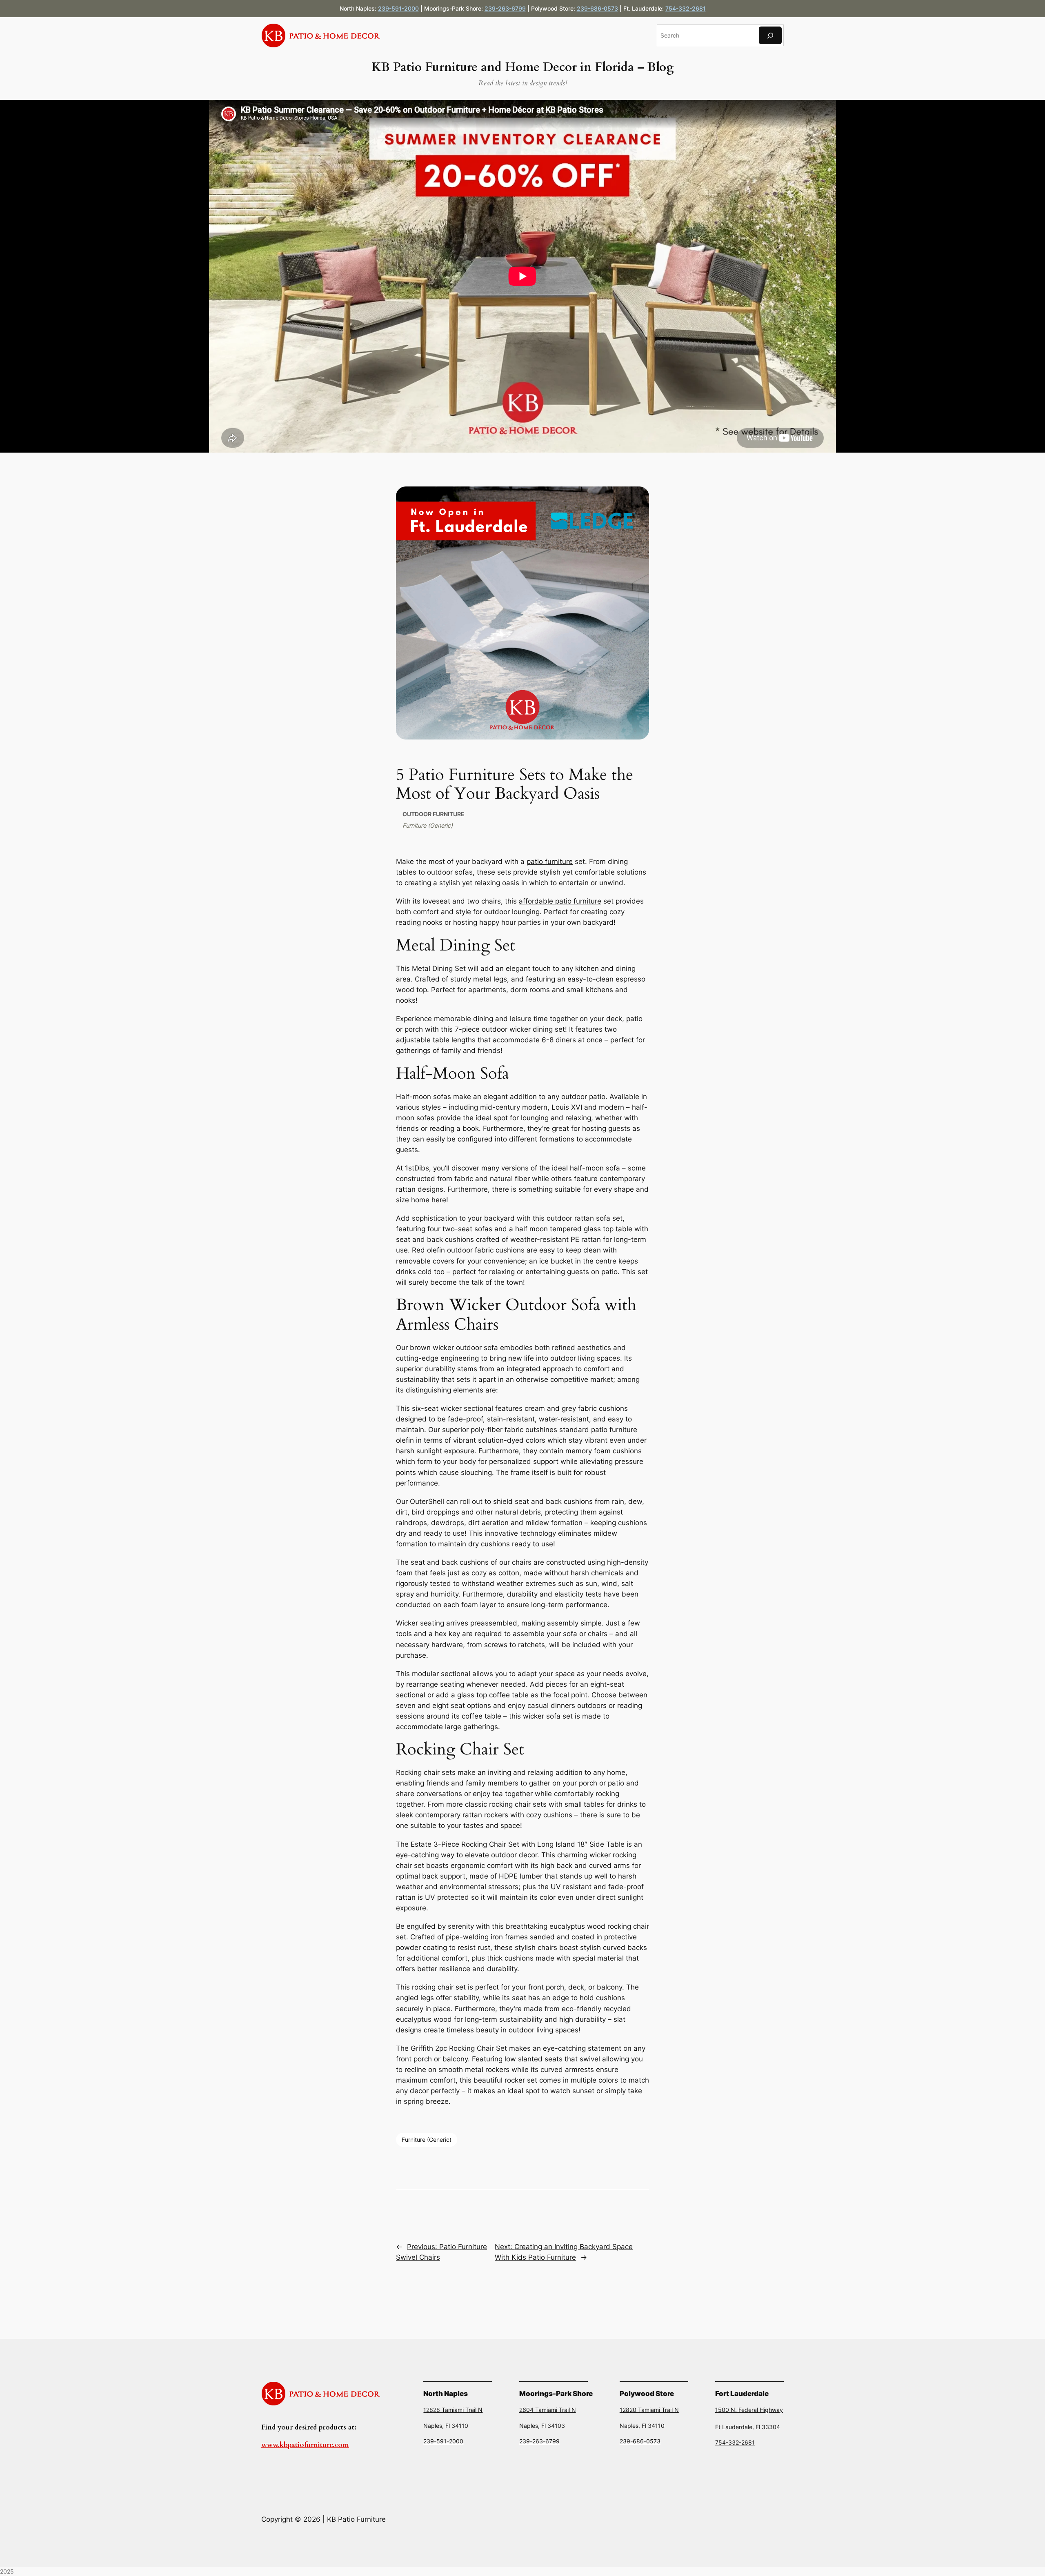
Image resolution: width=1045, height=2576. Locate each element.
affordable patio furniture (560, 901)
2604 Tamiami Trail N (548, 2410)
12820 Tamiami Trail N (649, 2410)
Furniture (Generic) (428, 825)
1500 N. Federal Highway (749, 2410)
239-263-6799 (505, 8)
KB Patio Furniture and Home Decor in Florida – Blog (522, 67)
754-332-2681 (686, 8)
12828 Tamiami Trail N (453, 2410)
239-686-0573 (597, 8)
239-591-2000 (398, 8)
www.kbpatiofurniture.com (305, 2445)
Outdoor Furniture (434, 814)
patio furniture (550, 862)
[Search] (770, 35)
